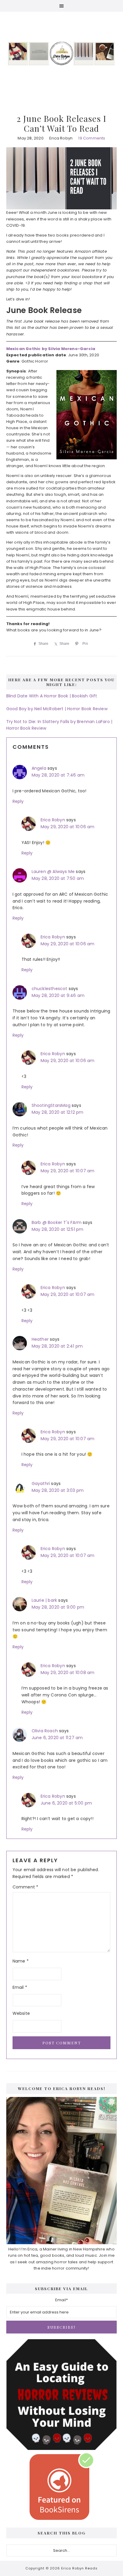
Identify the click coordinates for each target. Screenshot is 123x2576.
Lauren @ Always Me (53, 872)
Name (21, 1961)
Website (21, 2013)
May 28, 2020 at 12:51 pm (58, 1229)
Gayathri (41, 1483)
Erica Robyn (53, 820)
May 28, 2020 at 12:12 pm (58, 1112)
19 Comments (92, 138)
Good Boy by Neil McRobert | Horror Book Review (57, 709)
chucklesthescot (50, 989)
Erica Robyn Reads (62, 53)
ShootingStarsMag (51, 1105)
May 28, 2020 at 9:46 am (58, 995)
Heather (40, 1339)
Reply (18, 801)
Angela (39, 768)
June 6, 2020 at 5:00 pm (66, 1803)
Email (20, 1987)
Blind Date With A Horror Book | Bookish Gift (52, 696)
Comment (26, 1887)
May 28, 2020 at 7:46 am (58, 775)
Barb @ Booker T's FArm (57, 1222)
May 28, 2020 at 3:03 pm (58, 1490)
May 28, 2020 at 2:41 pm (57, 1346)
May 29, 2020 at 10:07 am (68, 1171)
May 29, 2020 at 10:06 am (68, 827)
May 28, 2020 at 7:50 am (58, 878)
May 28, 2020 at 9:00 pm (58, 1607)
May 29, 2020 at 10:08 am (68, 1673)
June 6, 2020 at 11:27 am (57, 1738)
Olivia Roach (45, 1731)
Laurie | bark (44, 1600)
